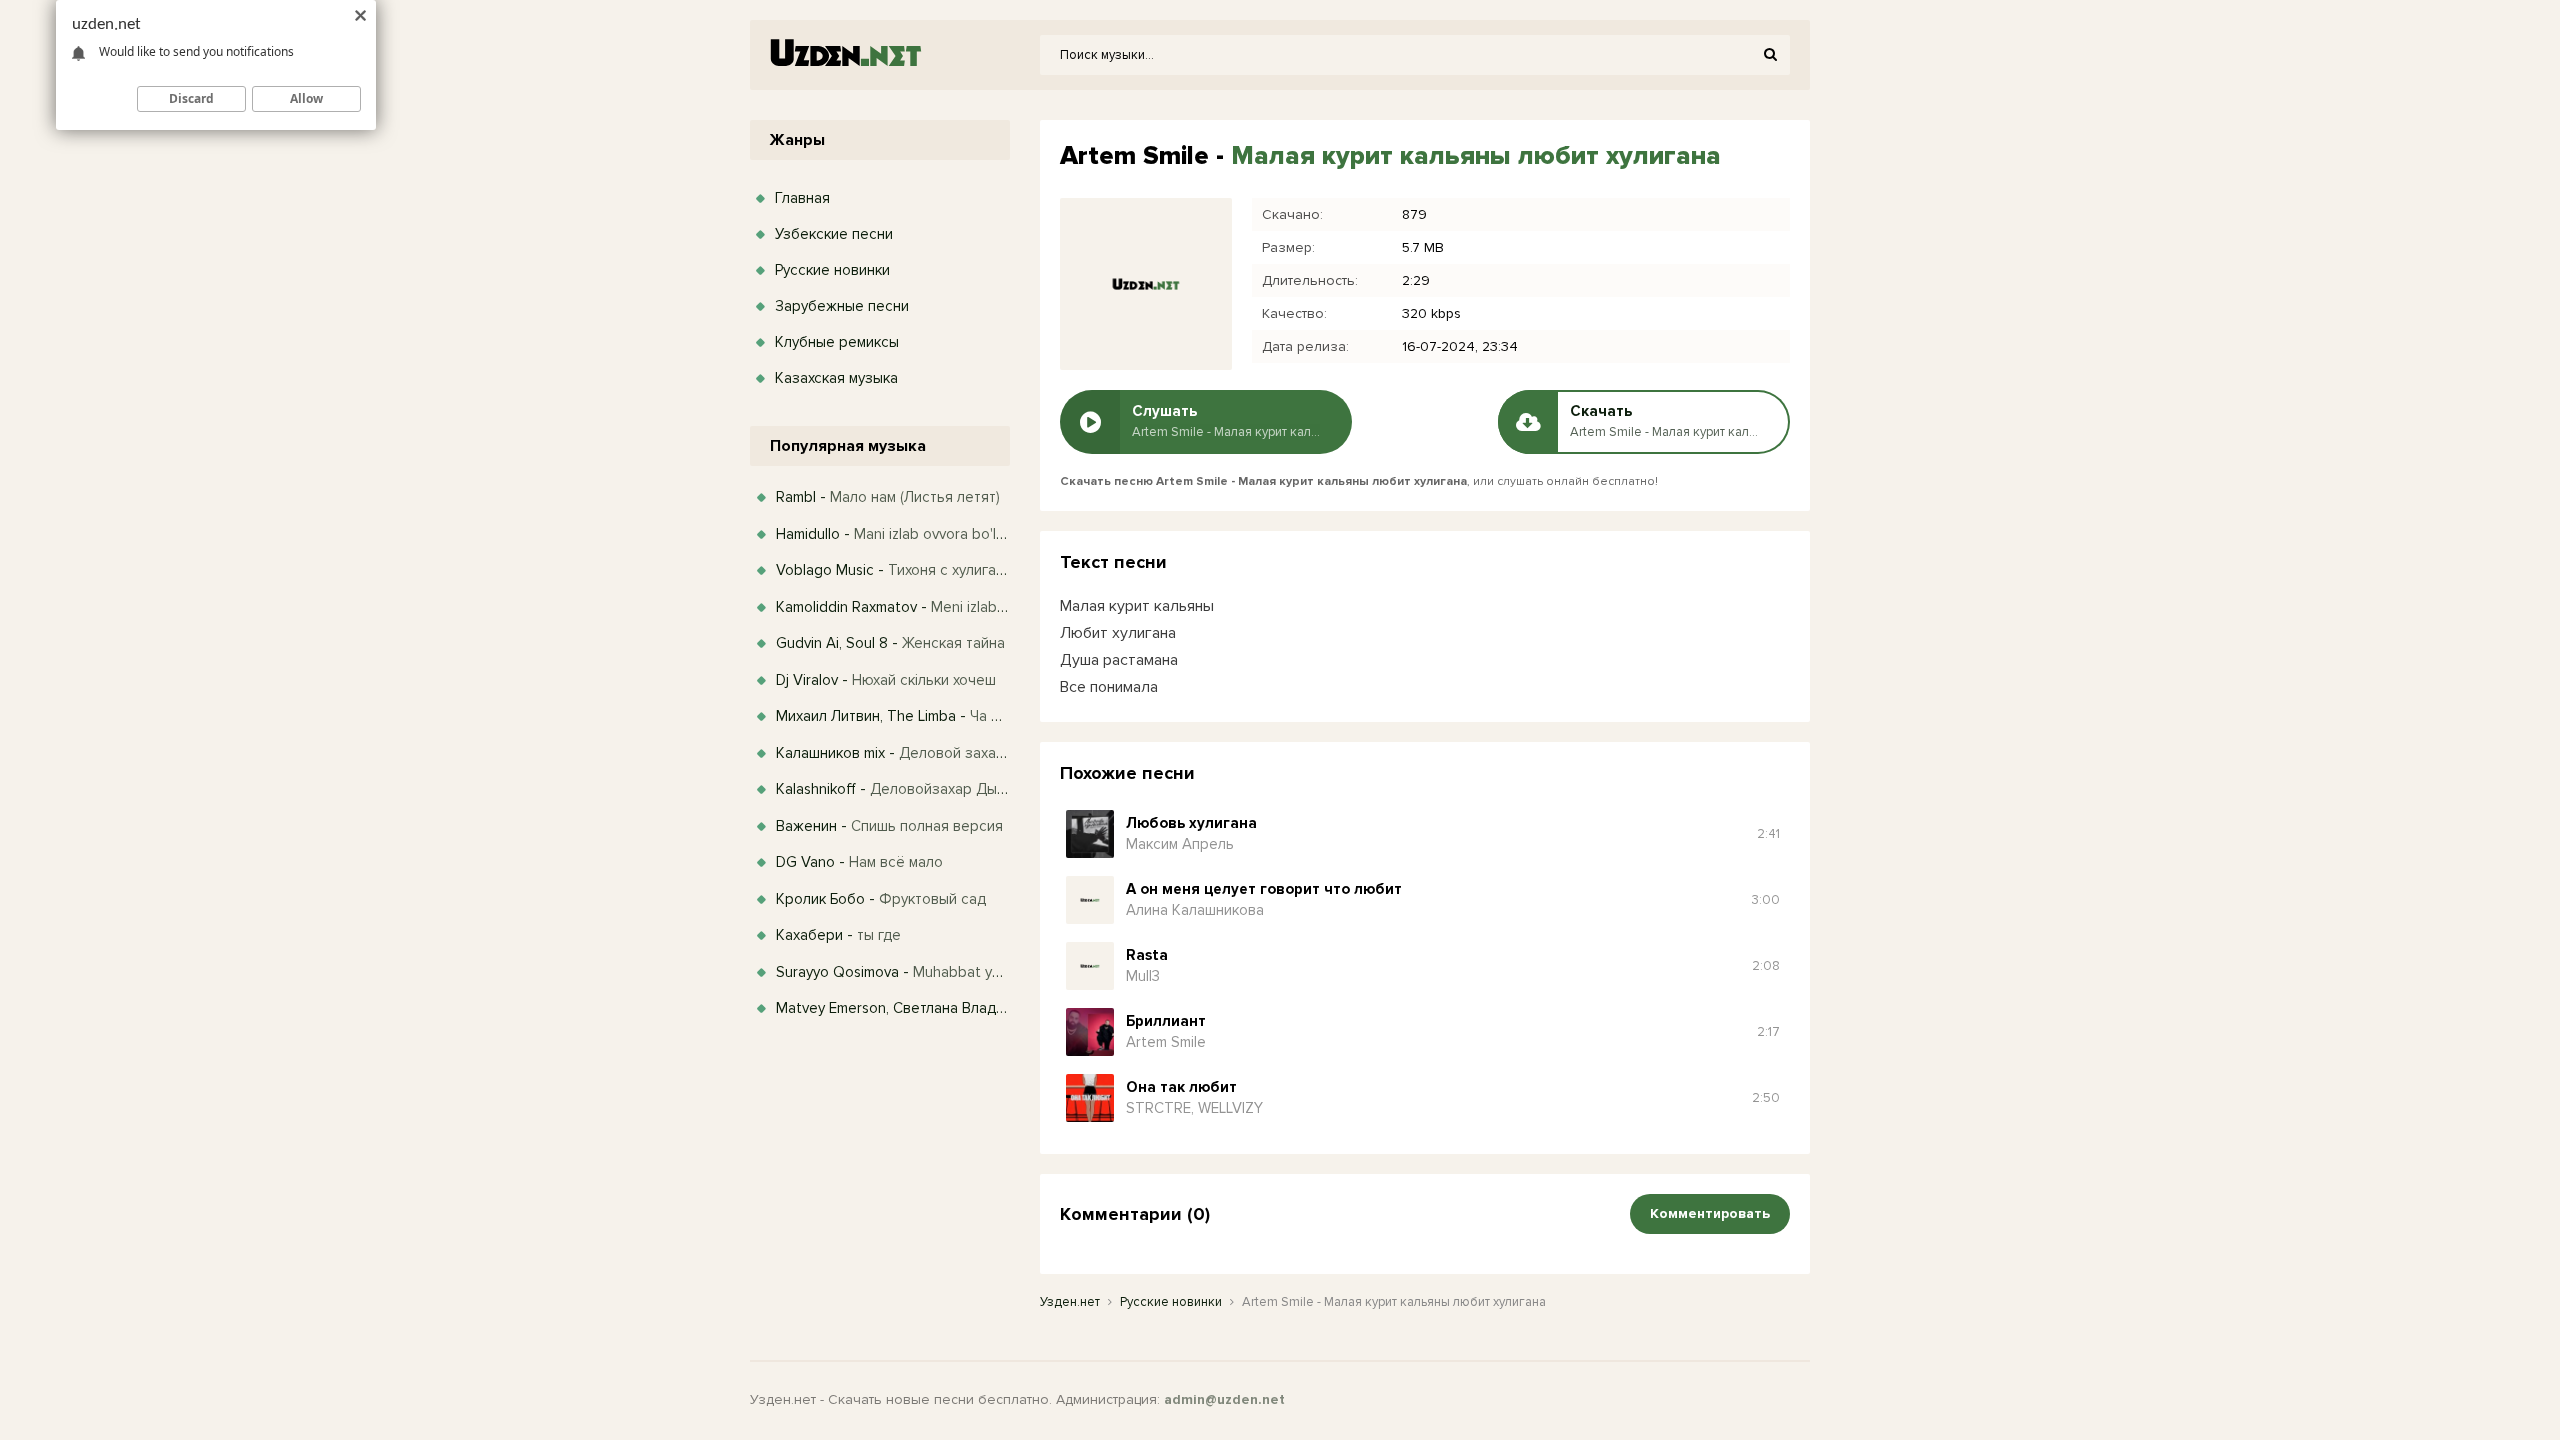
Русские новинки (832, 270)
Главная (802, 198)
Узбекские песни (834, 234)
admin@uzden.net (1224, 1399)
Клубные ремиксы (837, 342)
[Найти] (1770, 55)
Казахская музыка (836, 378)
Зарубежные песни (842, 306)
